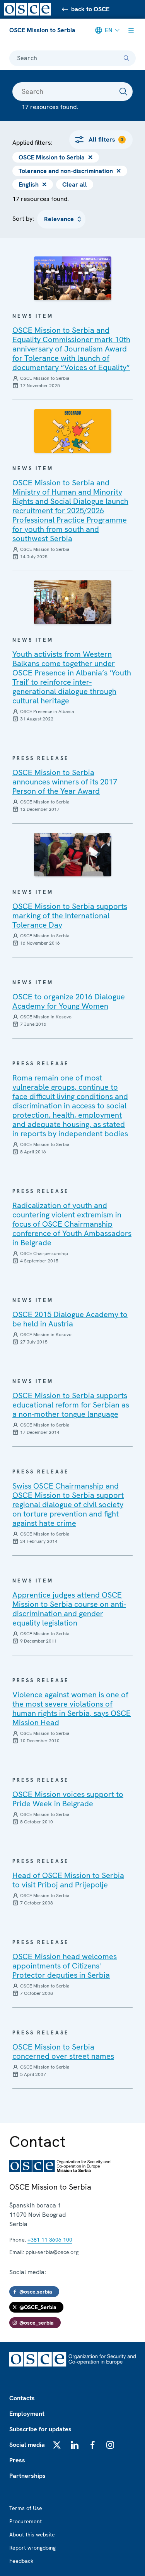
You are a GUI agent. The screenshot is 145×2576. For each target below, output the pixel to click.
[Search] (126, 58)
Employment (27, 2414)
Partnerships (27, 2476)
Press (17, 2460)
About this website (32, 2534)
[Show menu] (131, 30)
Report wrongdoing (32, 2548)
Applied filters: (32, 143)
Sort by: (23, 219)
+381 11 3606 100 (50, 2240)
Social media (27, 2445)
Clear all (75, 184)
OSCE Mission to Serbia (42, 30)
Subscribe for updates (40, 2429)
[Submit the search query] (123, 92)
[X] (57, 2445)
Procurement (26, 2521)
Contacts (22, 2398)
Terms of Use (26, 2508)
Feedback (21, 2561)
